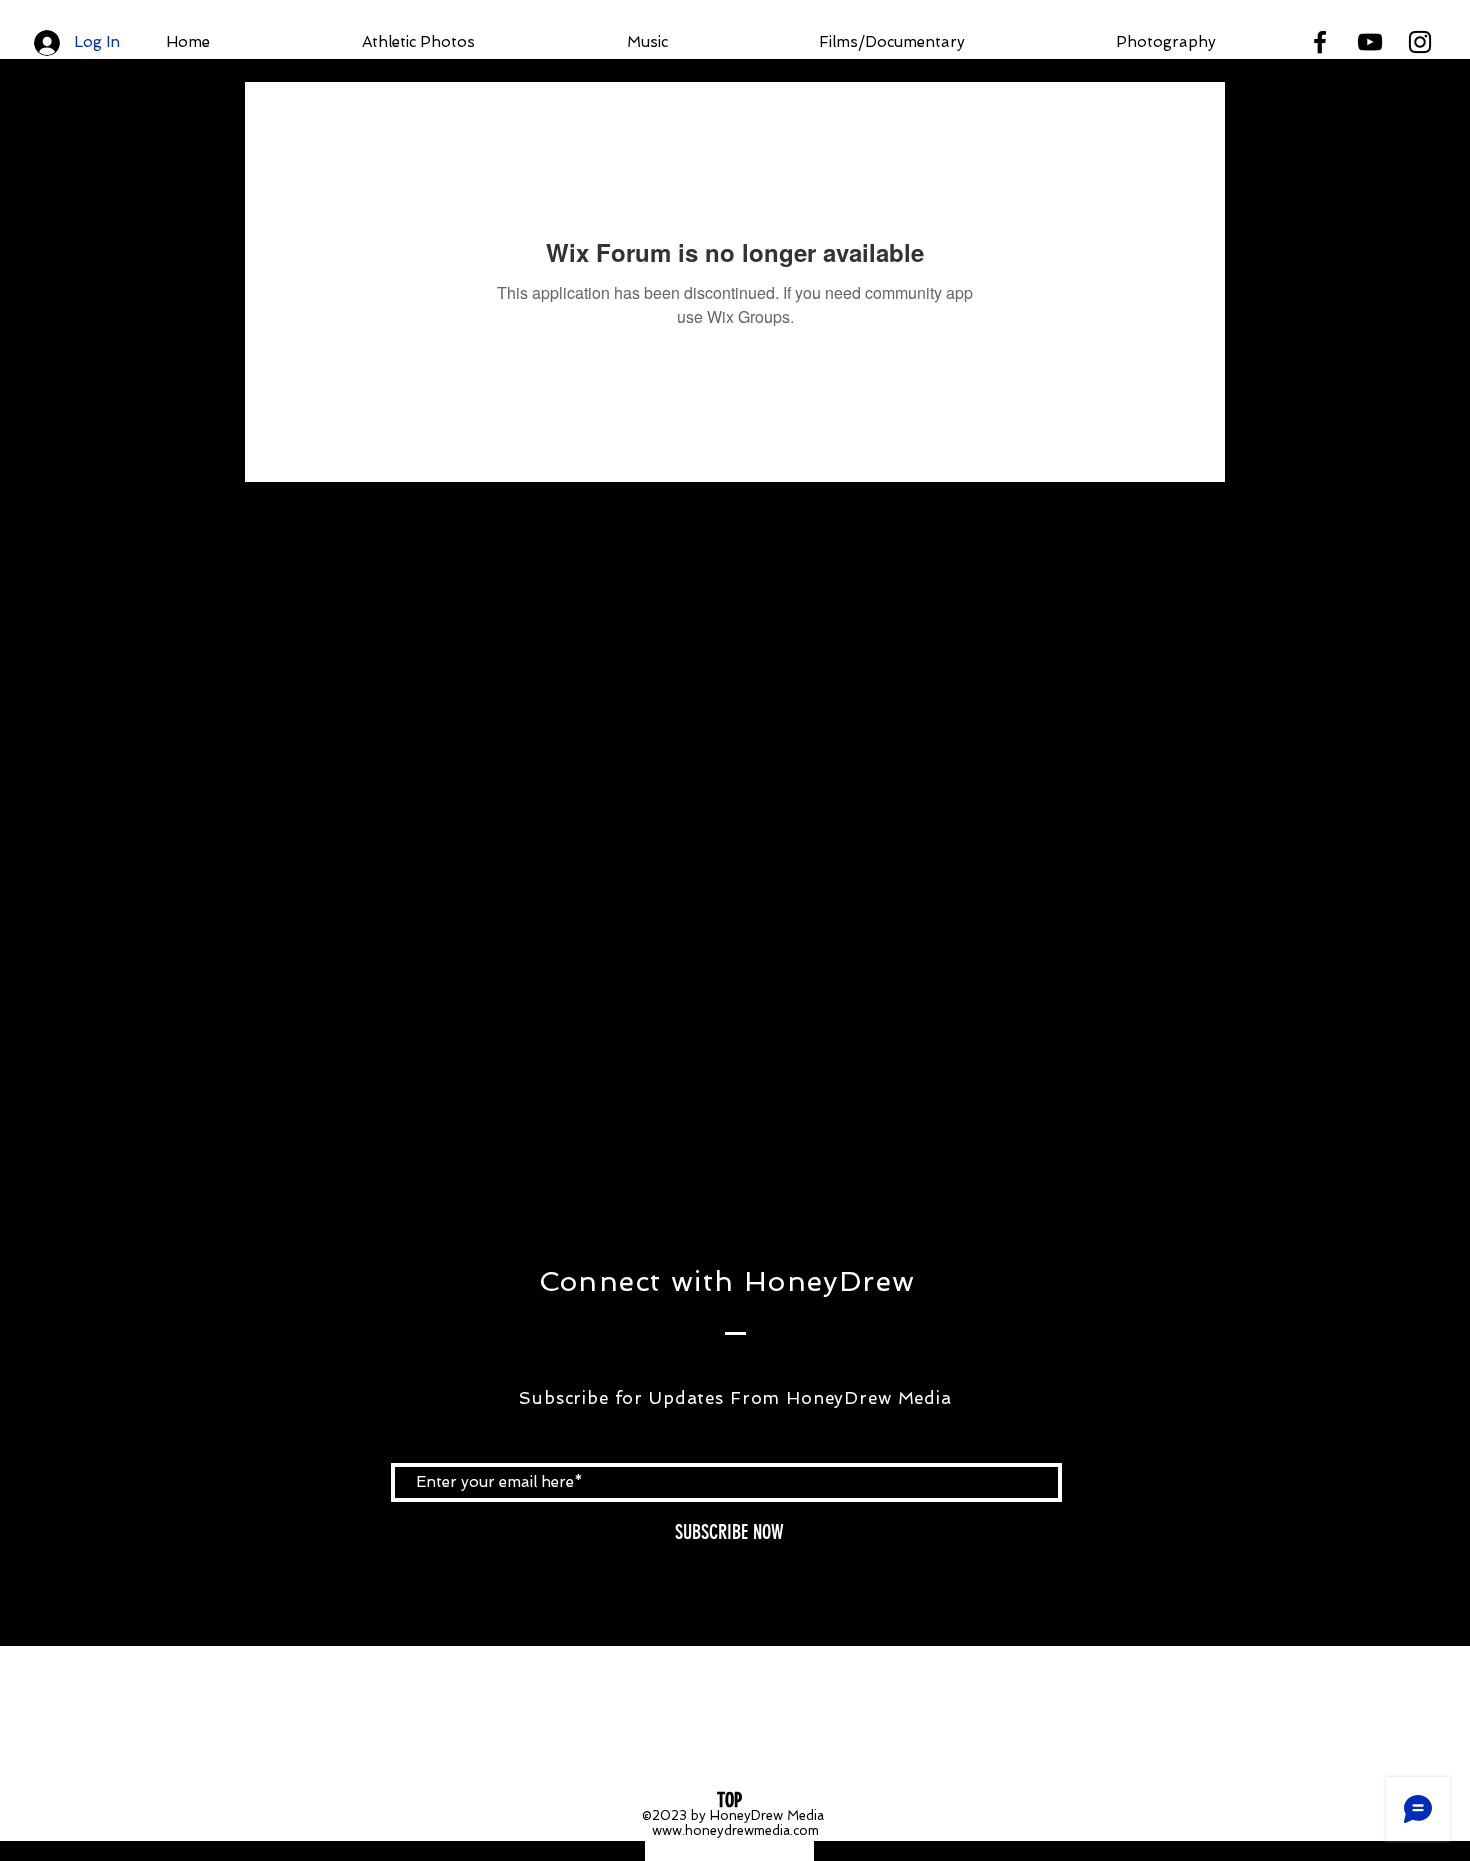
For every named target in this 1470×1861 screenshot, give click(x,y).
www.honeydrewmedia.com (735, 1830)
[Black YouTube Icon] (1370, 42)
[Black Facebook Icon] (1320, 42)
